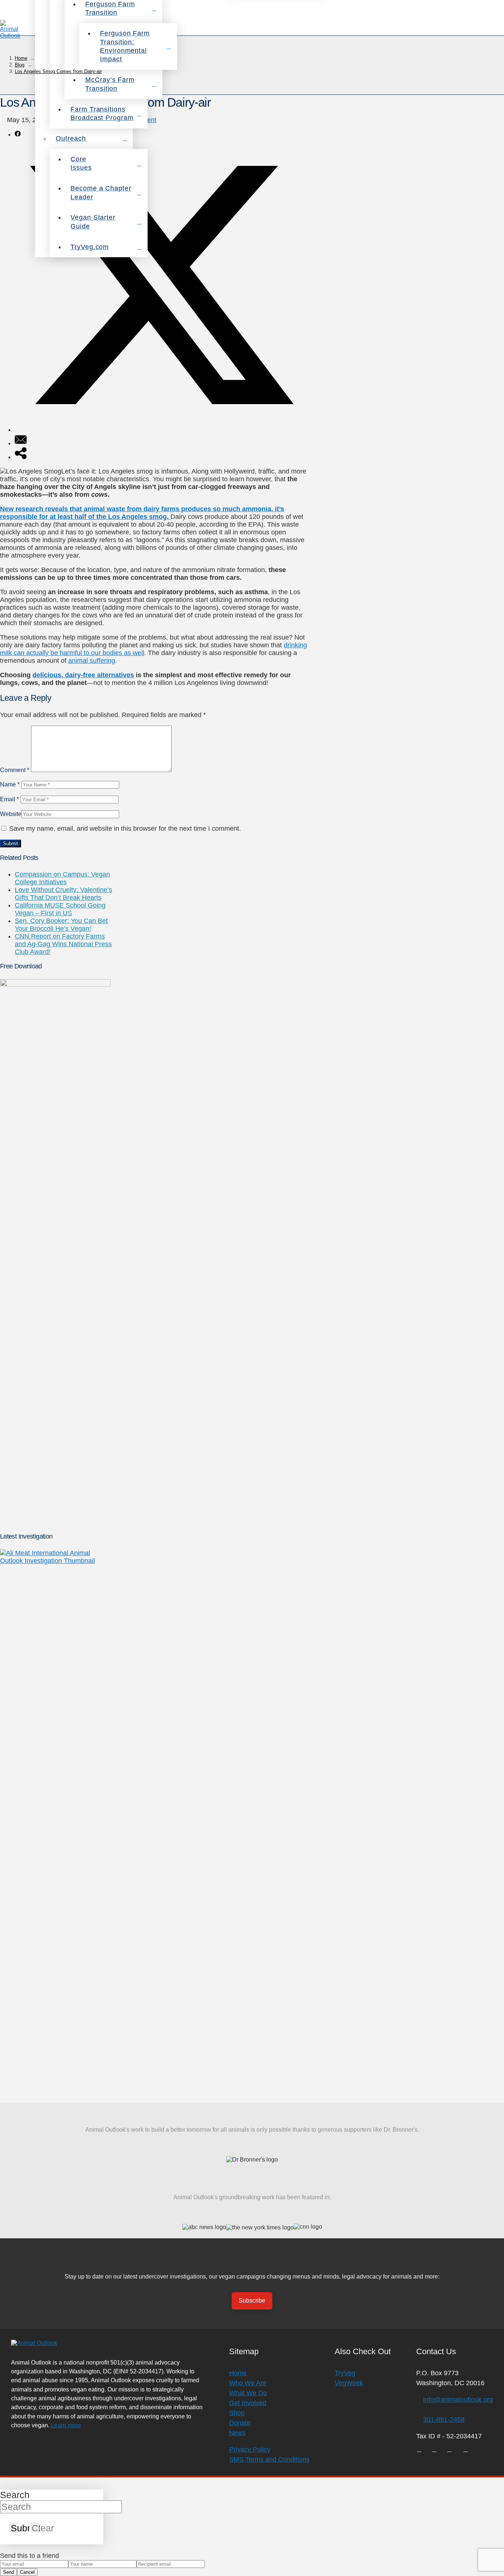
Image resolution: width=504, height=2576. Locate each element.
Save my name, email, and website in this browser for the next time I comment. (125, 829)
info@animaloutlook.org (458, 2400)
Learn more (66, 2425)
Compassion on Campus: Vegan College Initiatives (62, 878)
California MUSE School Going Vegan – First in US (60, 909)
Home (238, 2373)
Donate (240, 2423)
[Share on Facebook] (18, 134)
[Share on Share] (21, 457)
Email (9, 799)
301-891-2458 (444, 2420)
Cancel (27, 2572)
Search (15, 2495)
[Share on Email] (21, 443)
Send (8, 2572)
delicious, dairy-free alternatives (83, 675)
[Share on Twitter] (161, 430)
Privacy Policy (250, 2449)
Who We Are (248, 2383)
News (237, 2433)
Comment (15, 770)
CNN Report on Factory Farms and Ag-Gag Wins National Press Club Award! (63, 944)
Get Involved (248, 2403)
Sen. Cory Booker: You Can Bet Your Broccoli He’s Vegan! (61, 925)
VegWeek (349, 2383)
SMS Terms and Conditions (269, 2459)
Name (10, 784)
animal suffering (92, 661)
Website (11, 814)
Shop (237, 2413)
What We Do (248, 2393)
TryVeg (345, 2373)
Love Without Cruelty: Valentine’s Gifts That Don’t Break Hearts (63, 894)
